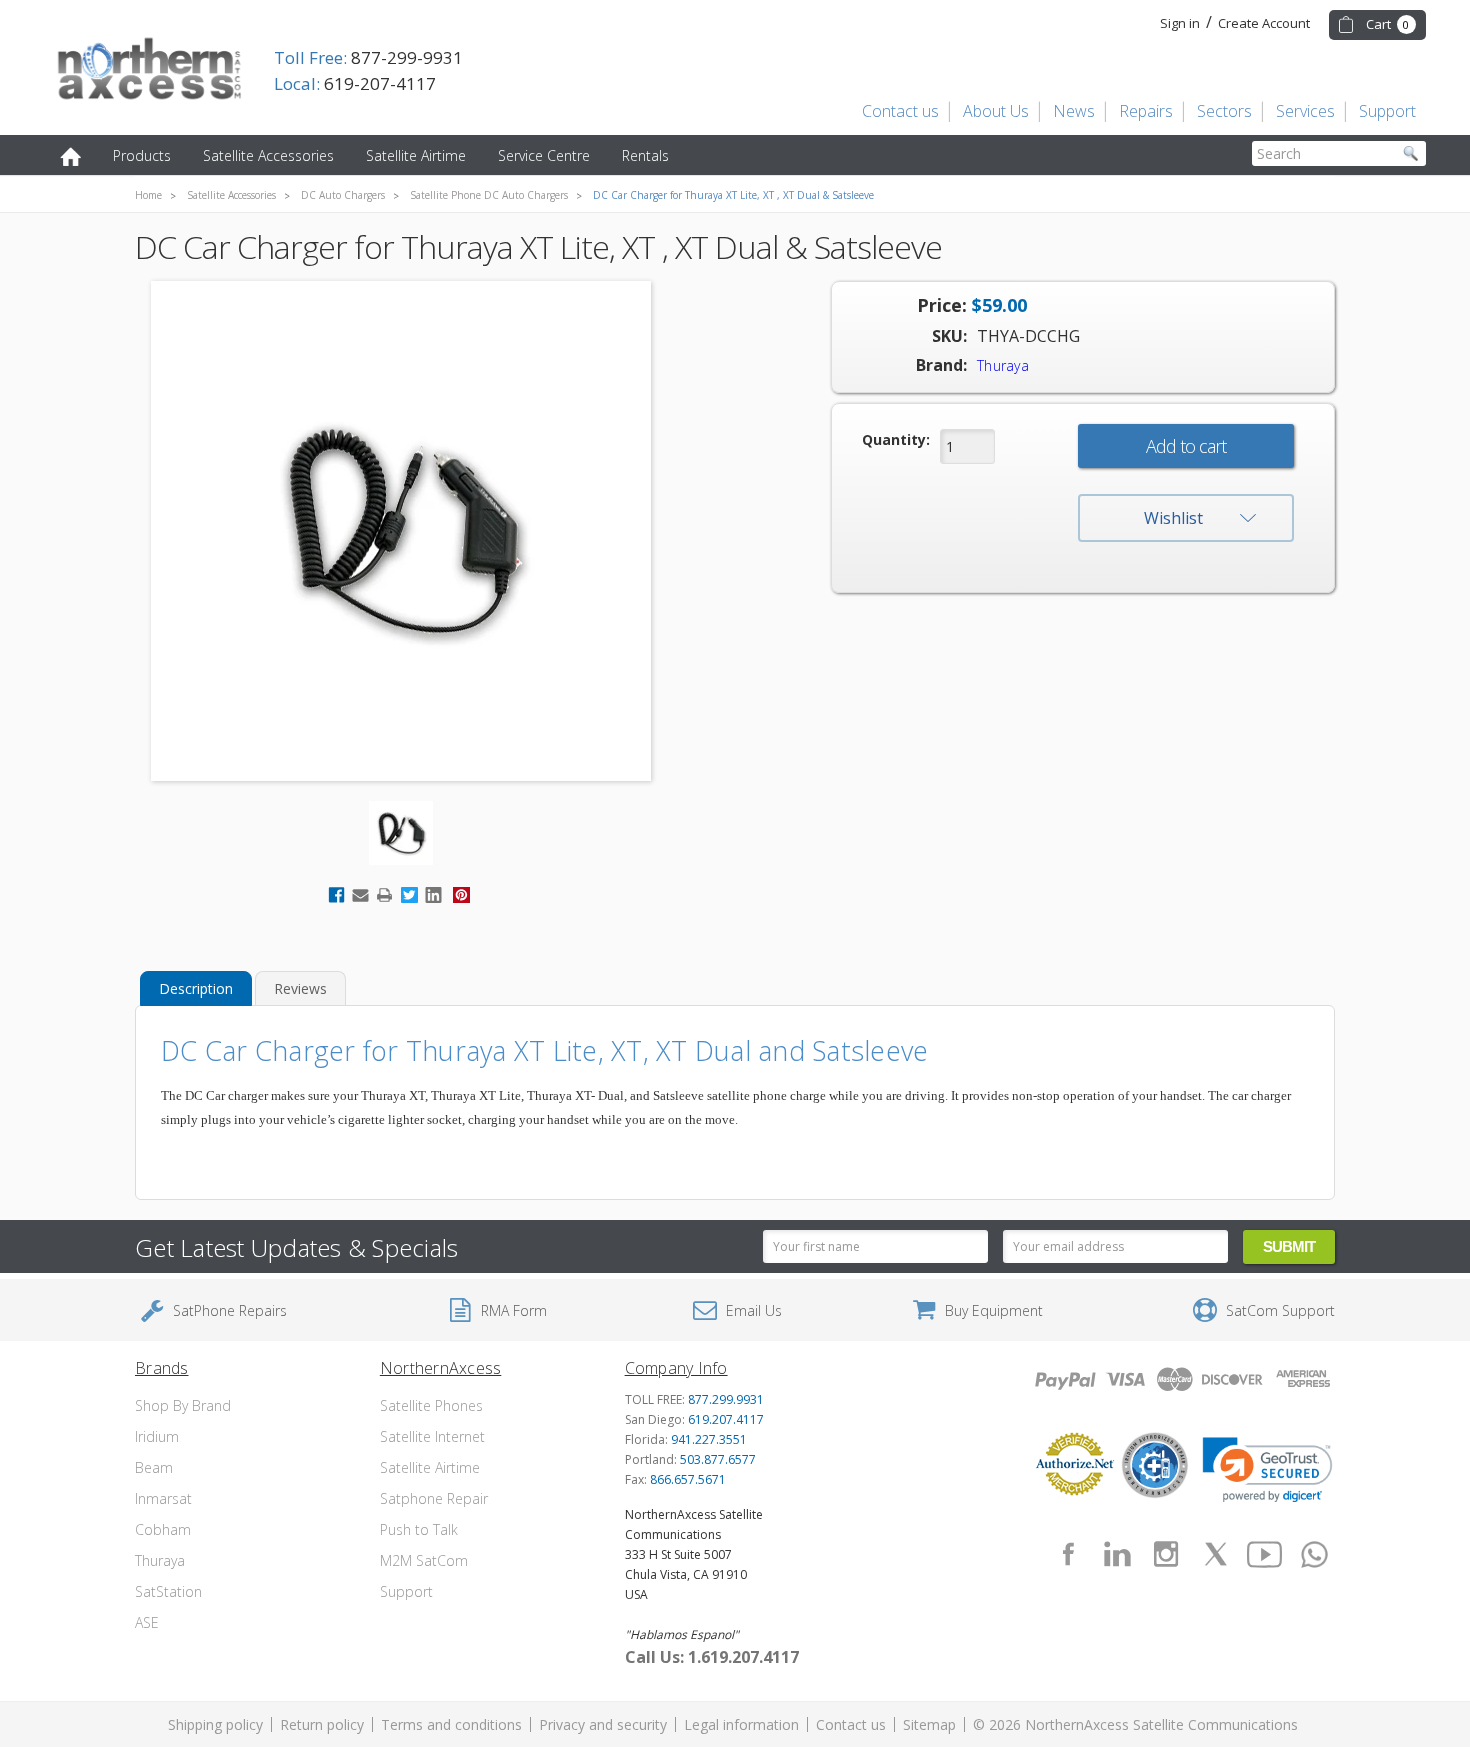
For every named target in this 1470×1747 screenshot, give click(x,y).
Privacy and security (603, 1724)
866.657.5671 (688, 1479)
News (1074, 111)
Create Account (1264, 23)
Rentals (645, 155)
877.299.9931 (726, 1399)
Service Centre (544, 155)
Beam (154, 1467)
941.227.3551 (709, 1439)
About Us (996, 111)
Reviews (300, 988)
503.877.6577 (718, 1459)
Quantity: (896, 439)
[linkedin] (1117, 1554)
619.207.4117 (726, 1419)
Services (1305, 111)
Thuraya (160, 1560)
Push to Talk (419, 1529)
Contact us (900, 111)
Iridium (157, 1436)
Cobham (163, 1529)
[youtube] (1265, 1554)
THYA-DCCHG (1028, 336)
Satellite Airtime (416, 155)
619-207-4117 (355, 83)
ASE (147, 1622)
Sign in (1180, 23)
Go (1411, 153)
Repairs (1146, 111)
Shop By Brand (183, 1405)
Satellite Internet (432, 1436)
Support (1387, 111)
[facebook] (1068, 1554)
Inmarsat (163, 1498)
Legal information (741, 1724)
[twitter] (1216, 1554)
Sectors (1224, 111)
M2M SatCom (424, 1560)
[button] (1267, 1470)
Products (142, 155)
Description (196, 988)
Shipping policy (215, 1724)
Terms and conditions (451, 1724)
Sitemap (929, 1724)
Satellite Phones (431, 1405)
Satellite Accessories (268, 155)
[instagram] (1166, 1554)
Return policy (322, 1724)
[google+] (1314, 1554)
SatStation (168, 1591)
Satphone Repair (434, 1498)
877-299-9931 (368, 57)
